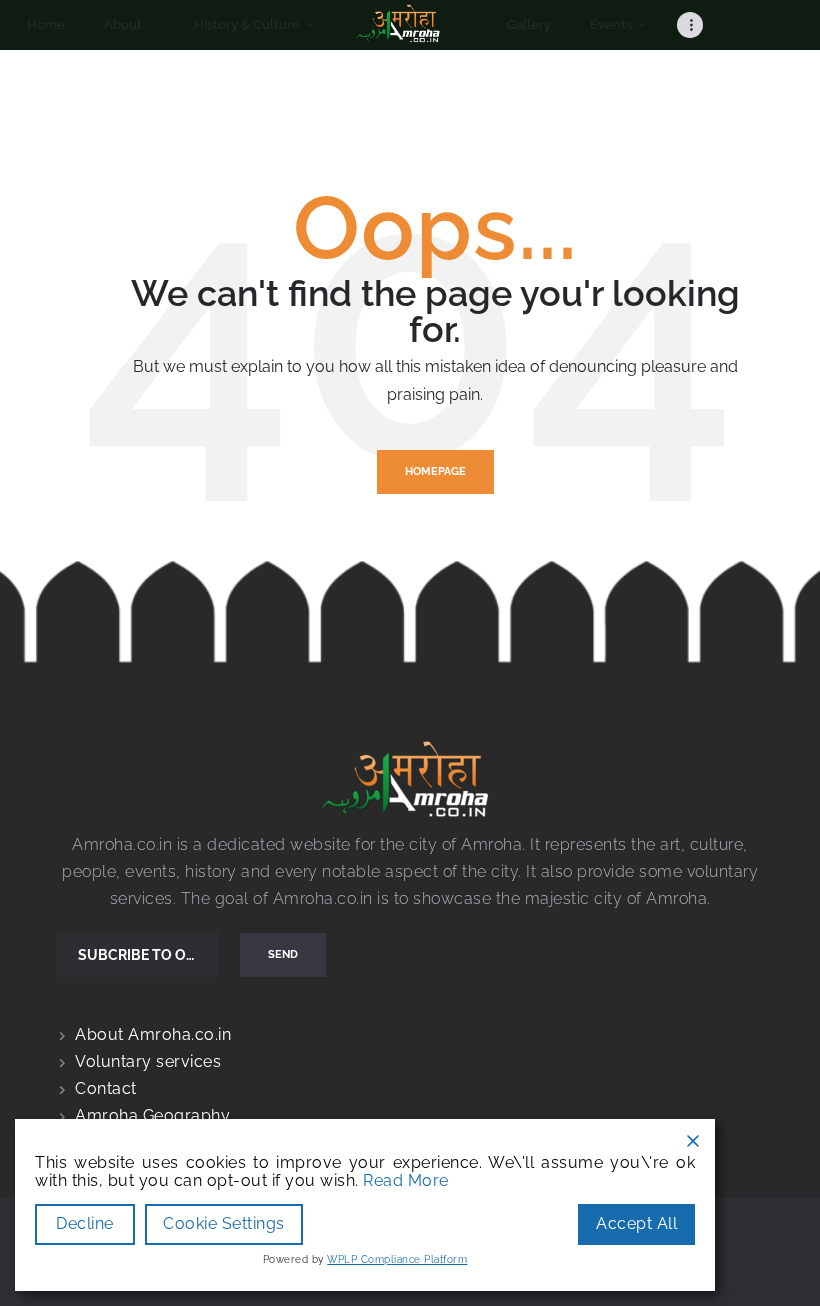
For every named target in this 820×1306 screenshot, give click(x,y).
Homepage (435, 471)
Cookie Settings (224, 1223)
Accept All (636, 1223)
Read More (406, 1181)
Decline (85, 1223)
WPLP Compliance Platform (397, 1259)
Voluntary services (148, 1061)
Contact (106, 1088)
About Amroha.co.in (153, 1034)
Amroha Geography (152, 1115)
